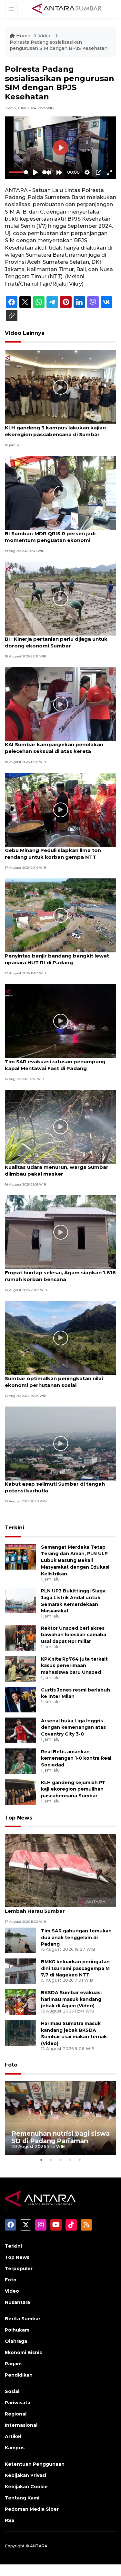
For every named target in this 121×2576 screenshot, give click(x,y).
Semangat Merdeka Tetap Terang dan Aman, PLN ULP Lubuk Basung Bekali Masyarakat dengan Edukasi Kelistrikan (75, 1560)
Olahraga (16, 2341)
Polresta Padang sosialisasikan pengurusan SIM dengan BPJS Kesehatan (59, 45)
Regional (16, 2414)
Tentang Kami (22, 2498)
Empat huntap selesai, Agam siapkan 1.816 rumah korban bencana (60, 1276)
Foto (11, 2065)
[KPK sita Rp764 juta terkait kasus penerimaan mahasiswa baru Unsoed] (20, 1668)
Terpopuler (19, 2269)
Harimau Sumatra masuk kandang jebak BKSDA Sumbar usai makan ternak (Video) (74, 2033)
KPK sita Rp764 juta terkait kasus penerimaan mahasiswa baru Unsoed (74, 1666)
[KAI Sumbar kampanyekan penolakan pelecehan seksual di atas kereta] (60, 704)
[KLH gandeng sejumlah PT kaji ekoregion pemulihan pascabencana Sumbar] (20, 1792)
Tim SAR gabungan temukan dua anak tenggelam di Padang (76, 1938)
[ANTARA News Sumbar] (67, 8)
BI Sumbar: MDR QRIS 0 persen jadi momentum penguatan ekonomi (50, 537)
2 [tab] (51, 2160)
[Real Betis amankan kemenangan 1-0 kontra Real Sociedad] (20, 1761)
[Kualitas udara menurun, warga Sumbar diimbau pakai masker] (60, 1126)
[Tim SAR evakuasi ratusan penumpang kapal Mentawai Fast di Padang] (60, 1021)
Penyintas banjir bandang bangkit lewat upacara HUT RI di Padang (57, 959)
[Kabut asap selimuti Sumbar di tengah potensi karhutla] (60, 1443)
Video (45, 36)
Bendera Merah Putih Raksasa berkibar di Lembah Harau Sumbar (59, 1908)
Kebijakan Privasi (25, 2475)
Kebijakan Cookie (26, 2487)
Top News (19, 1818)
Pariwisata (18, 2403)
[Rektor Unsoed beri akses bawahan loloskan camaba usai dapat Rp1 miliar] (20, 1637)
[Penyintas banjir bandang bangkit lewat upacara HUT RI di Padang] (60, 915)
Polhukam (17, 2330)
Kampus (15, 2448)
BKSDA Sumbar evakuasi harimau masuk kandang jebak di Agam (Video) (71, 1999)
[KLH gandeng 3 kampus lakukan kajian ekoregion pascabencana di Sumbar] (60, 387)
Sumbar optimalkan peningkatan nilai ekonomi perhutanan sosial (54, 1382)
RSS (10, 2520)
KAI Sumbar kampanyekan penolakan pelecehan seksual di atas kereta (54, 748)
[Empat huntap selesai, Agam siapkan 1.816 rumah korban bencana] (60, 1232)
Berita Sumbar (23, 2319)
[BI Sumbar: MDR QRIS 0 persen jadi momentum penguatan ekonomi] (60, 493)
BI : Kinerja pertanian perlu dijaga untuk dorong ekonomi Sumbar (56, 642)
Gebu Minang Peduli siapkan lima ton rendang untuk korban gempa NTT (53, 854)
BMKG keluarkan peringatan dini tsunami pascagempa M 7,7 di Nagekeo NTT (75, 1968)
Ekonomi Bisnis (23, 2352)
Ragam (13, 2364)
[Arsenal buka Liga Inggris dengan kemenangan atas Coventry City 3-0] (20, 1730)
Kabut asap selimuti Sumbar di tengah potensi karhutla (55, 1487)
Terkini (15, 1528)
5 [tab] (80, 2160)
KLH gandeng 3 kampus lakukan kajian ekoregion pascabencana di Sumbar (55, 431)
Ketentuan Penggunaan (35, 2464)
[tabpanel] (60, 2118)
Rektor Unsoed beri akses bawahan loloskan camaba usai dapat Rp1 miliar (74, 1635)
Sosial (12, 2391)
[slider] (18, 172)
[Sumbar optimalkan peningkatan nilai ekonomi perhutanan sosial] (60, 1338)
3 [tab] (61, 2160)
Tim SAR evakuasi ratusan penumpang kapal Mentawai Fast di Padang (55, 1065)
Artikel (13, 2436)
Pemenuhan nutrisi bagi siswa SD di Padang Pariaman (60, 2137)
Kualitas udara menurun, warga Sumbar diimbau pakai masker (57, 1170)
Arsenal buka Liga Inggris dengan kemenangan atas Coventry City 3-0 (73, 1728)
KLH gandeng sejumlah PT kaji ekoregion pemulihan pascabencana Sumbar (73, 1789)
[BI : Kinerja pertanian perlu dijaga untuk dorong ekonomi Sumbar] (60, 598)
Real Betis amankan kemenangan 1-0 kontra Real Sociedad (76, 1758)
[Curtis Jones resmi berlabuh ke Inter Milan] (20, 1699)
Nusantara (17, 2302)
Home (23, 36)
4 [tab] (70, 2160)
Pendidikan (19, 2375)
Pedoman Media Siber (32, 2509)
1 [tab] (41, 2160)
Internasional (21, 2425)
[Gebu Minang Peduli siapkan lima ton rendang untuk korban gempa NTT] (60, 809)
